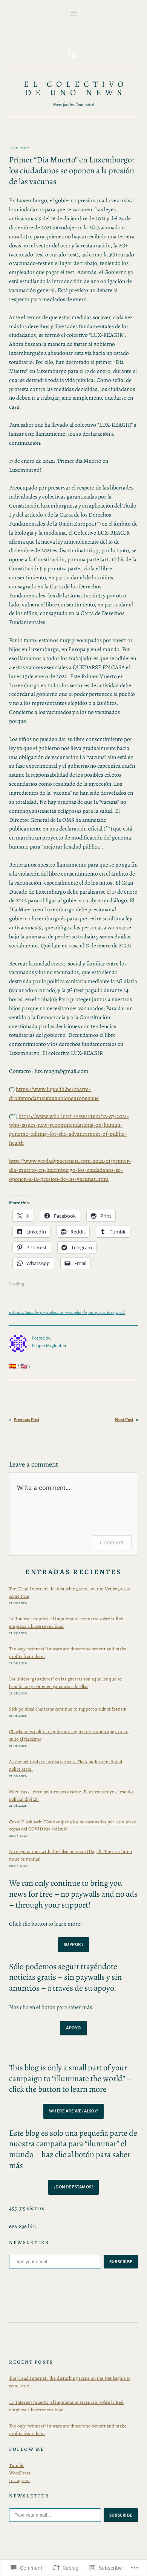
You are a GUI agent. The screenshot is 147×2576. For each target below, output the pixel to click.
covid (120, 1312)
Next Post (124, 1420)
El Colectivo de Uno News (76, 88)
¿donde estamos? (74, 2187)
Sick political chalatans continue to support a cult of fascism (68, 1709)
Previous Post (26, 1420)
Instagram (19, 2480)
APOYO (73, 2028)
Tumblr (16, 2465)
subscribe (121, 2262)
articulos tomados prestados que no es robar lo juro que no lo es (62, 1312)
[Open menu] (73, 14)
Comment (112, 1542)
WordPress (20, 2473)
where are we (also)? (73, 2111)
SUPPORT (74, 1944)
